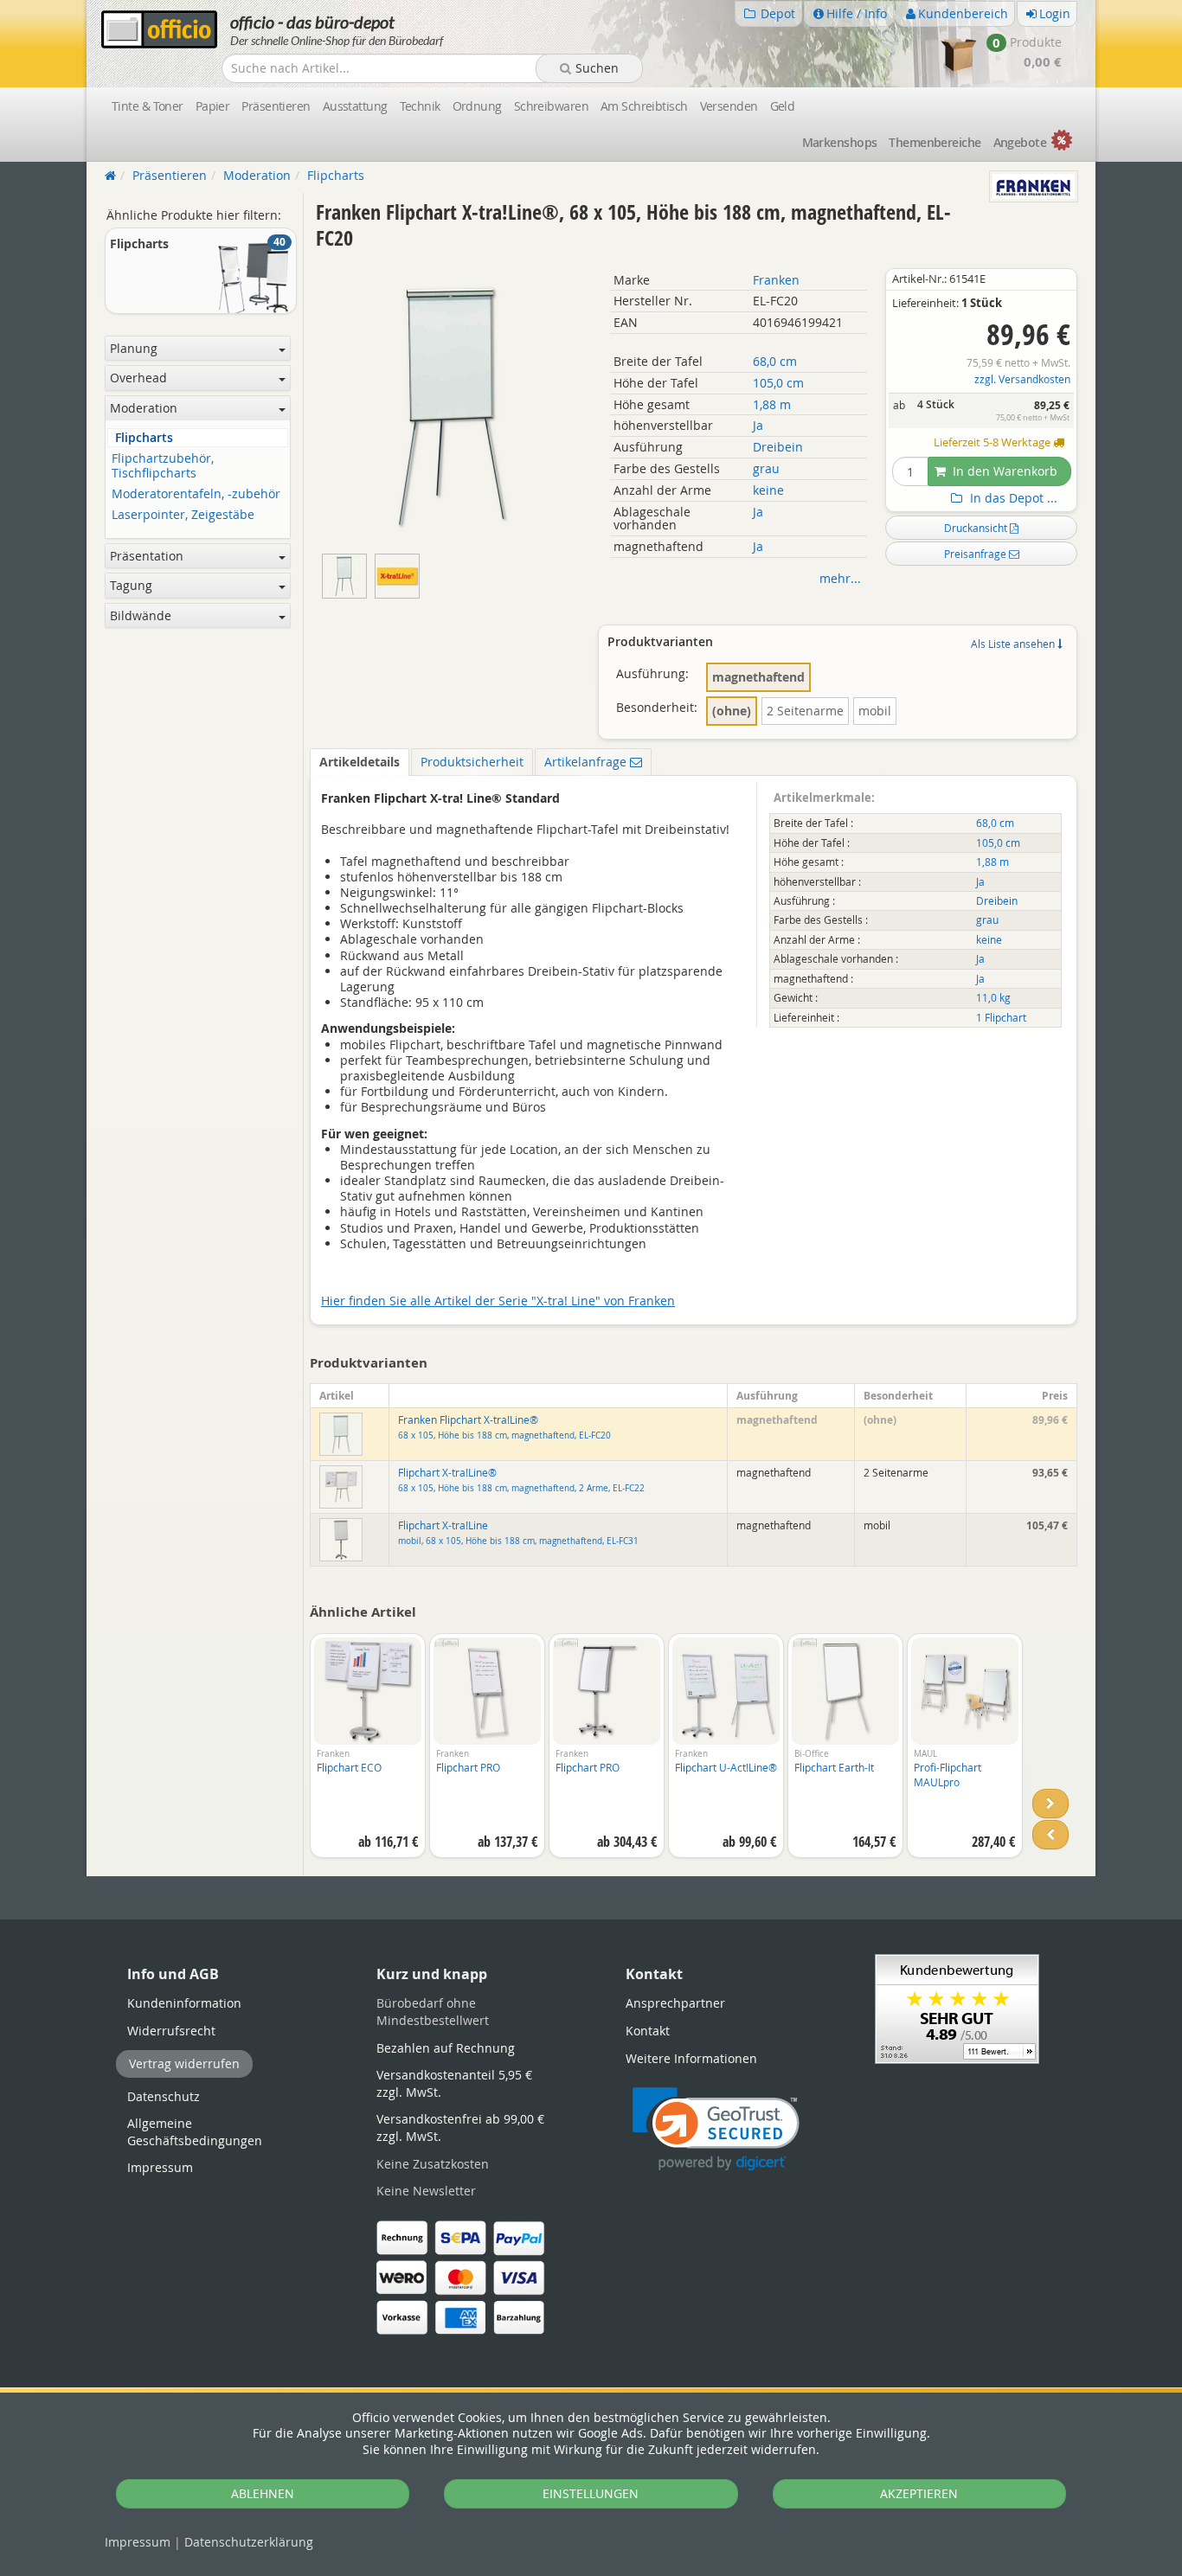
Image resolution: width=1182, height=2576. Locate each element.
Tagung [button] (131, 585)
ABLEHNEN (263, 2493)
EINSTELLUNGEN (591, 2493)
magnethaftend (758, 677)
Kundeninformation (184, 2003)
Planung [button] (134, 348)
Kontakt (648, 2031)
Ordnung (477, 106)
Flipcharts (144, 438)
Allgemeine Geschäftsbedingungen (195, 2132)
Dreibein (778, 447)
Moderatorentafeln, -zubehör (196, 494)
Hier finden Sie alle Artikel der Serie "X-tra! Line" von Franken (498, 1301)
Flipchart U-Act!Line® (726, 1767)
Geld (783, 106)
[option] (367, 1754)
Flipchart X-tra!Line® (521, 1480)
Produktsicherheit (472, 762)
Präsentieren (276, 106)
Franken (776, 280)
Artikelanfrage (587, 762)
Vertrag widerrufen (184, 2063)
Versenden (729, 106)
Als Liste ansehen (1014, 644)
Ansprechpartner (675, 2003)
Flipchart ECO (349, 1767)
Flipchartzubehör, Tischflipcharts (163, 466)
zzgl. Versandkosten (1022, 379)
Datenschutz (249, 2542)
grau (766, 468)
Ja (758, 425)
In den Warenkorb (1003, 471)
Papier (213, 106)
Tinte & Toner (148, 106)
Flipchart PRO (468, 1767)
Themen (935, 142)
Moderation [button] (144, 408)
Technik (420, 106)
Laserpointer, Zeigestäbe (183, 515)
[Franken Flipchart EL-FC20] (399, 572)
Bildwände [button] (141, 615)
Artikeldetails (360, 762)
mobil (875, 711)
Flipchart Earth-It (834, 1767)
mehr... (840, 578)
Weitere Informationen (691, 2058)
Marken (840, 142)
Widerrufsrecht (171, 2031)
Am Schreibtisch (644, 106)
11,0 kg (993, 998)
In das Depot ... (1012, 498)
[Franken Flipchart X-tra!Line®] (348, 572)
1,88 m (772, 404)
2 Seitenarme (805, 711)
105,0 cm (778, 383)
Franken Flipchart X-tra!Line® (504, 1427)
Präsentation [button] (147, 556)
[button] (716, 2129)
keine (768, 490)
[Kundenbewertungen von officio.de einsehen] (957, 2007)
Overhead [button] (138, 378)
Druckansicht (977, 528)
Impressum (138, 2542)
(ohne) (732, 711)
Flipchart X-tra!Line (518, 1533)
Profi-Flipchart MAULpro (948, 1775)
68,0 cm (775, 361)
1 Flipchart (1001, 1018)
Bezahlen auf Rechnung (446, 2048)
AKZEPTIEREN (919, 2493)
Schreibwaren (551, 106)
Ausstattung (355, 106)
